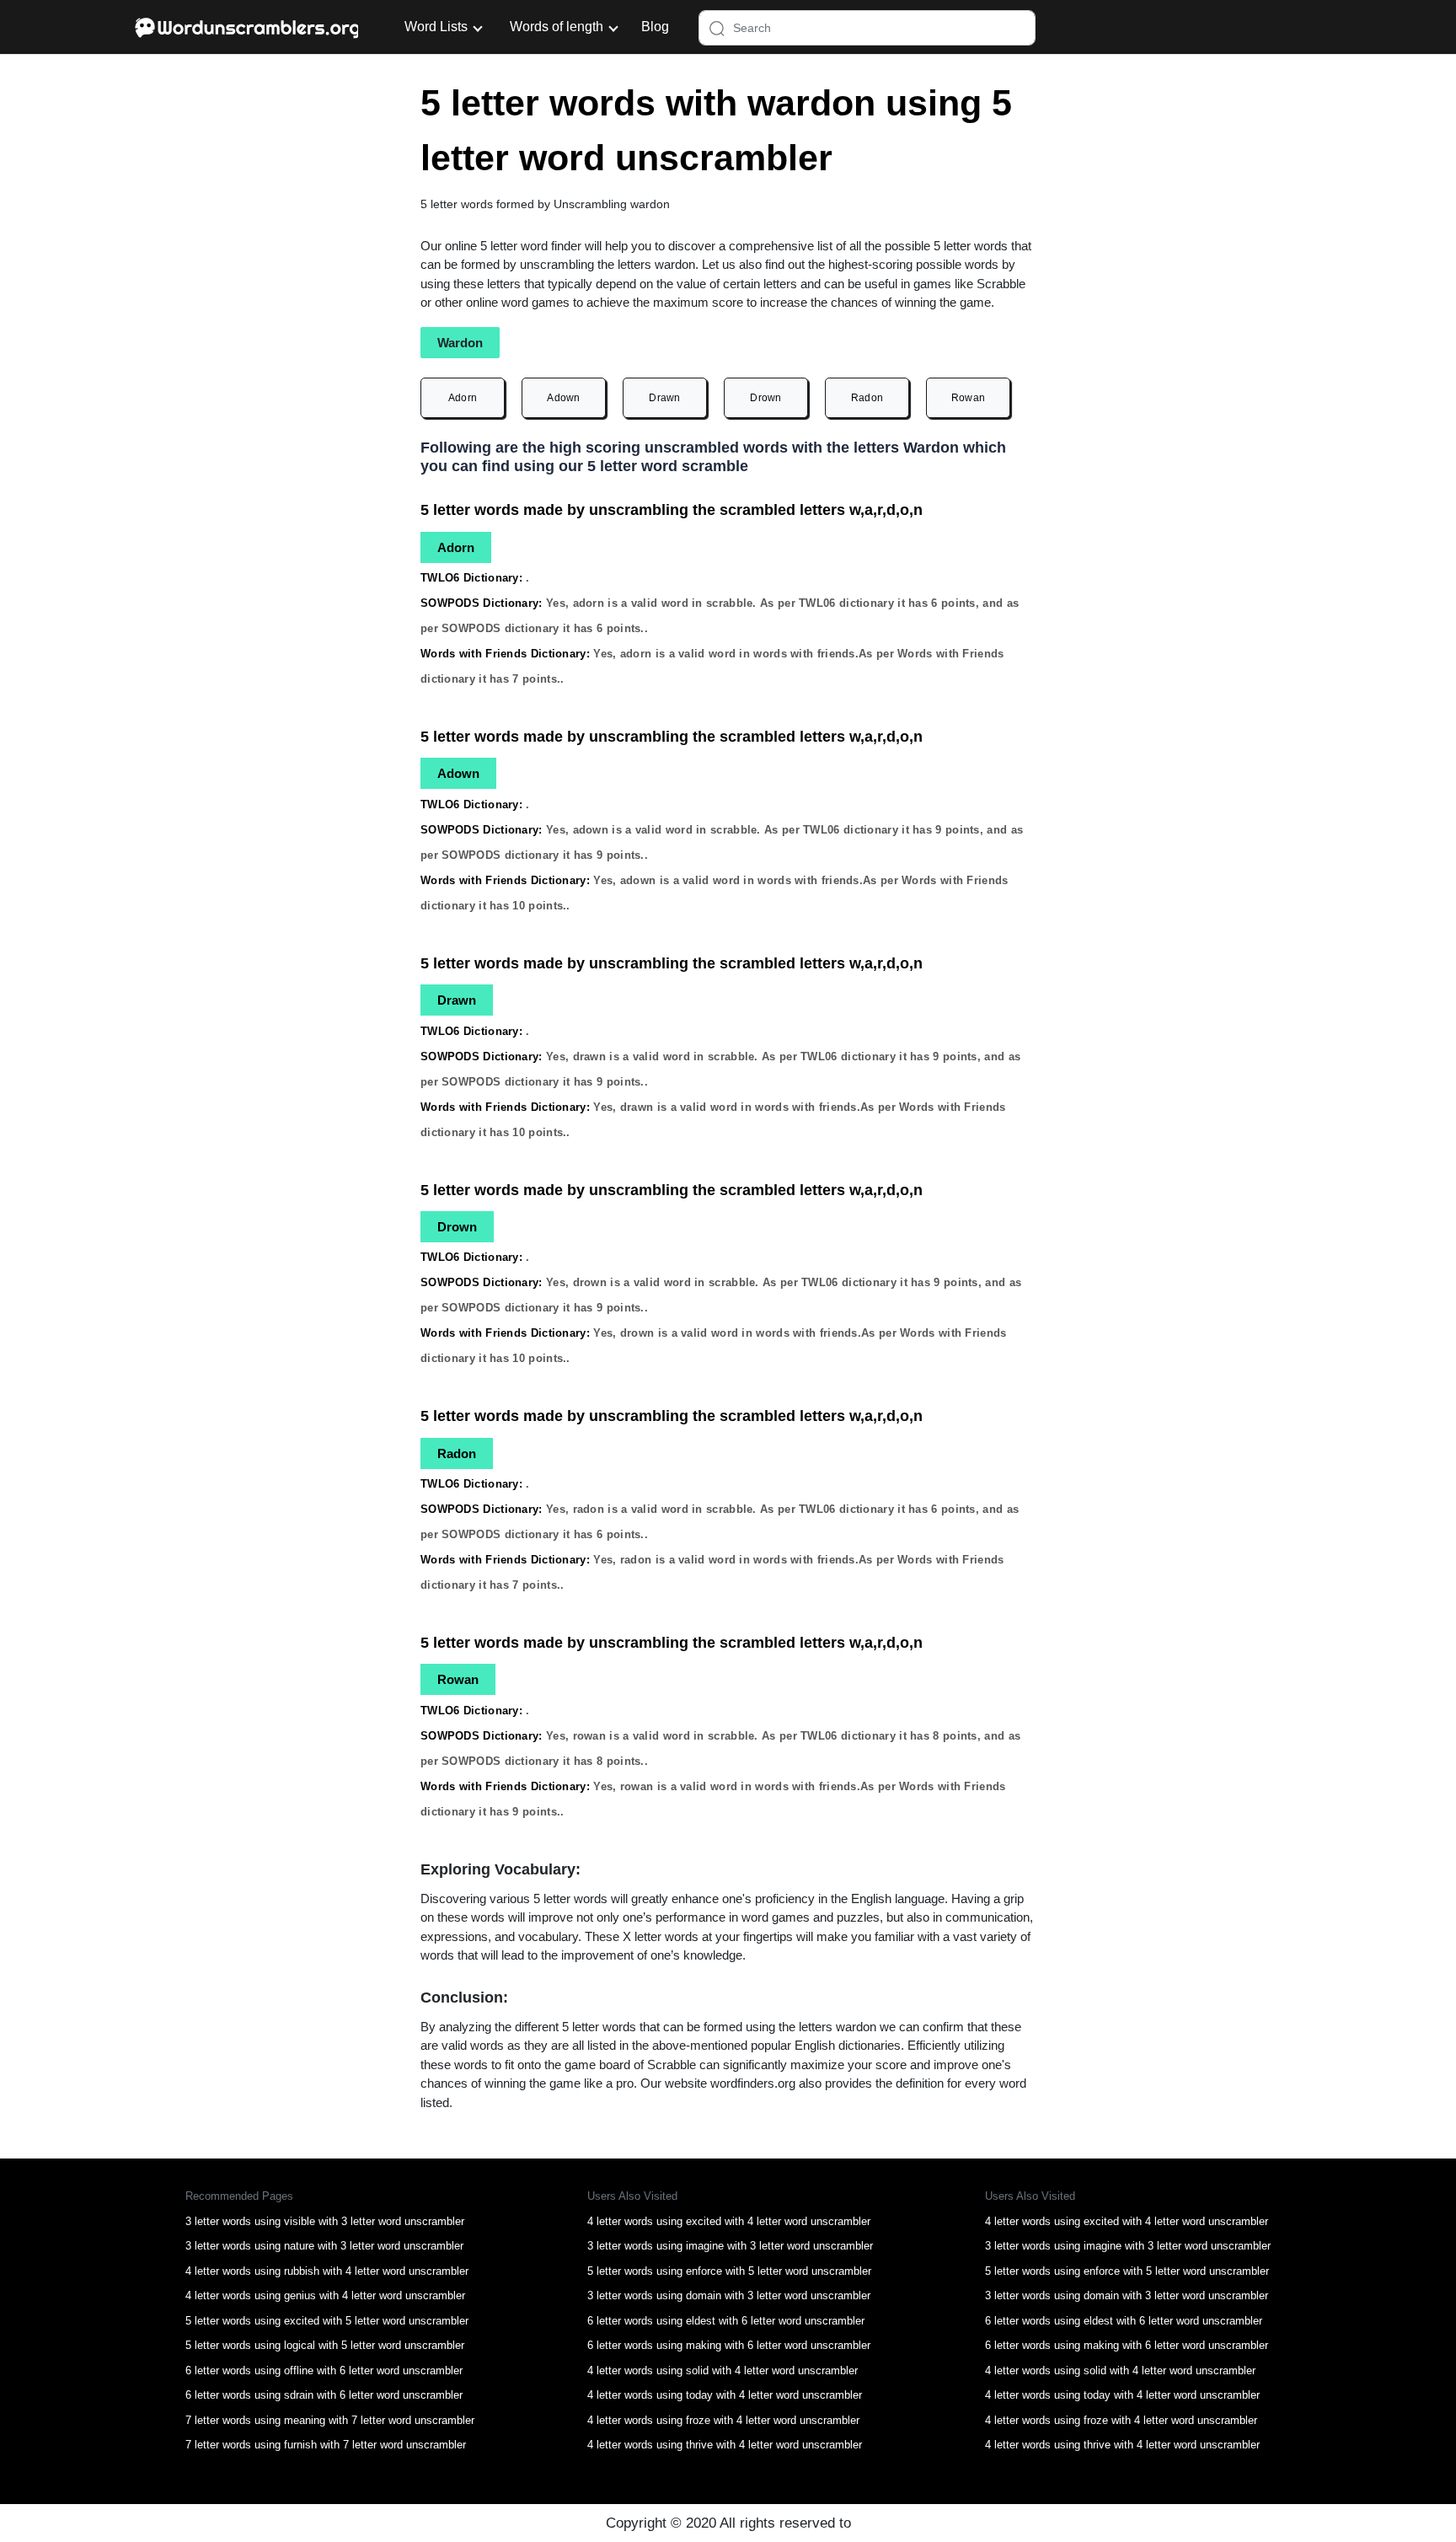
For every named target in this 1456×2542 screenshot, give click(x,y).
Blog (655, 27)
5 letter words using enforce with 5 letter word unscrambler (729, 2271)
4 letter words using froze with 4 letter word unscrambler (723, 2420)
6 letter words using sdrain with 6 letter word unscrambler (324, 2395)
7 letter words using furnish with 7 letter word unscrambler (326, 2445)
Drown (766, 398)
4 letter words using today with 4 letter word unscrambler (725, 2395)
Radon (867, 398)
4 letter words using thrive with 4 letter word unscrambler (725, 2445)
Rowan (969, 398)
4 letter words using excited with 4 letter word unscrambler (729, 2221)
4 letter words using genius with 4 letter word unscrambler (325, 2295)
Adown (564, 398)
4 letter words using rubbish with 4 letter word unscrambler (327, 2271)
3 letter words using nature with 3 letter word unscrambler (324, 2246)
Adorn (463, 398)
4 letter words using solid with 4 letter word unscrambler (723, 2370)
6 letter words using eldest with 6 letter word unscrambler (726, 2321)
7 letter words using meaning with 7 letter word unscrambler (330, 2420)
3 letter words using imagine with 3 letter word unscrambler (730, 2246)
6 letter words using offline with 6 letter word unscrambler (324, 2370)
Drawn (665, 398)
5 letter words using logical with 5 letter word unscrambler (325, 2345)
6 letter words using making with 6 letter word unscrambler (729, 2345)
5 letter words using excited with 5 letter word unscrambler (327, 2321)
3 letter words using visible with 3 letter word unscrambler (325, 2221)
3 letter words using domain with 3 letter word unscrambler (729, 2295)
